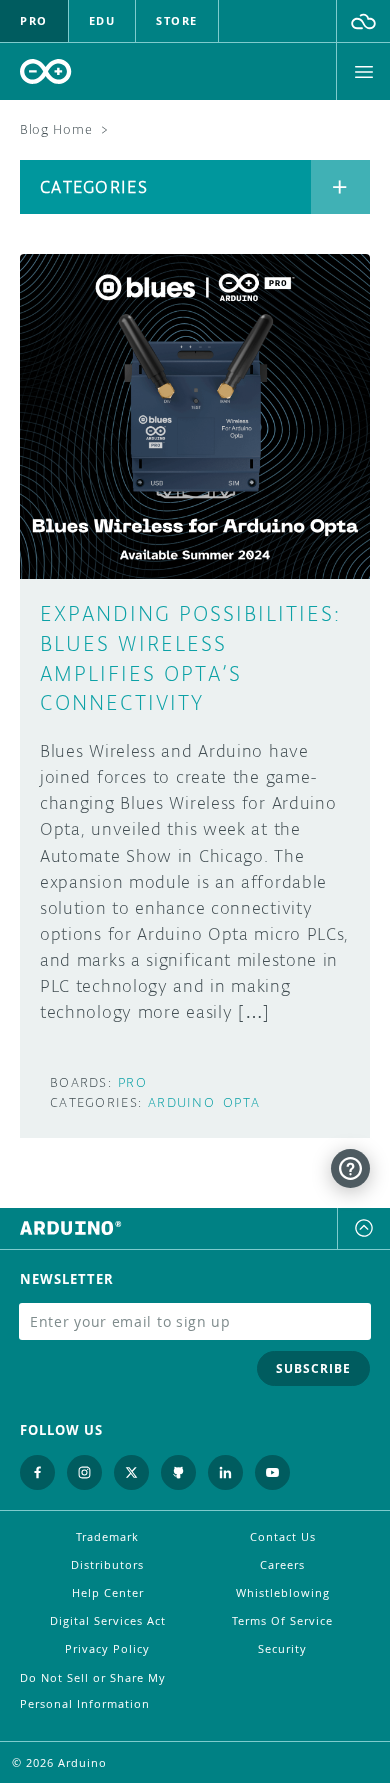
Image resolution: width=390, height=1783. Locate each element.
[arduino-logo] (46, 71)
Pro (132, 1082)
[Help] (350, 1168)
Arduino (181, 1102)
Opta (241, 1102)
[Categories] (340, 187)
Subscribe (313, 1368)
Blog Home (56, 129)
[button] (363, 21)
